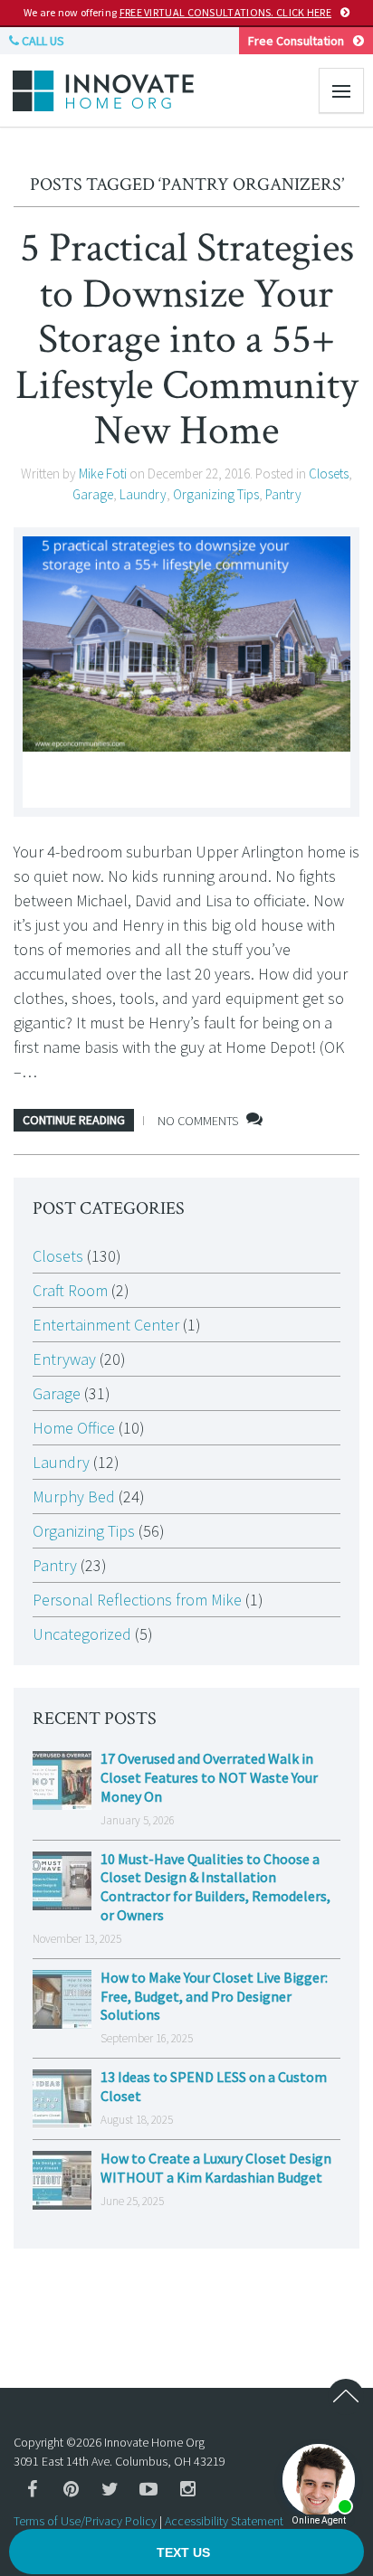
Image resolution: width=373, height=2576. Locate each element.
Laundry (143, 494)
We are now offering (177, 12)
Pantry (283, 494)
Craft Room (70, 1290)
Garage (93, 494)
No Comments (198, 1121)
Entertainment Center (106, 1325)
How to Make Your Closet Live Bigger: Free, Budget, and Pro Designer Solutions (214, 1996)
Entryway (64, 1359)
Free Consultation (296, 41)
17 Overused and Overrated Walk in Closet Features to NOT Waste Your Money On (209, 1777)
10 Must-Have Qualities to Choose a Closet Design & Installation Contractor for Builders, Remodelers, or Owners (215, 1887)
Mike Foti (103, 474)
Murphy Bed (74, 1496)
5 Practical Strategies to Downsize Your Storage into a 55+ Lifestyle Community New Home (186, 339)
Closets (329, 474)
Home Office (74, 1428)
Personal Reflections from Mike (137, 1600)
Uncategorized (82, 1634)
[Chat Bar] (186, 2552)
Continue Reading (74, 1120)
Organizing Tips (216, 494)
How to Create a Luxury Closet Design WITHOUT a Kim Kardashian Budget (216, 2168)
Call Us (42, 41)
